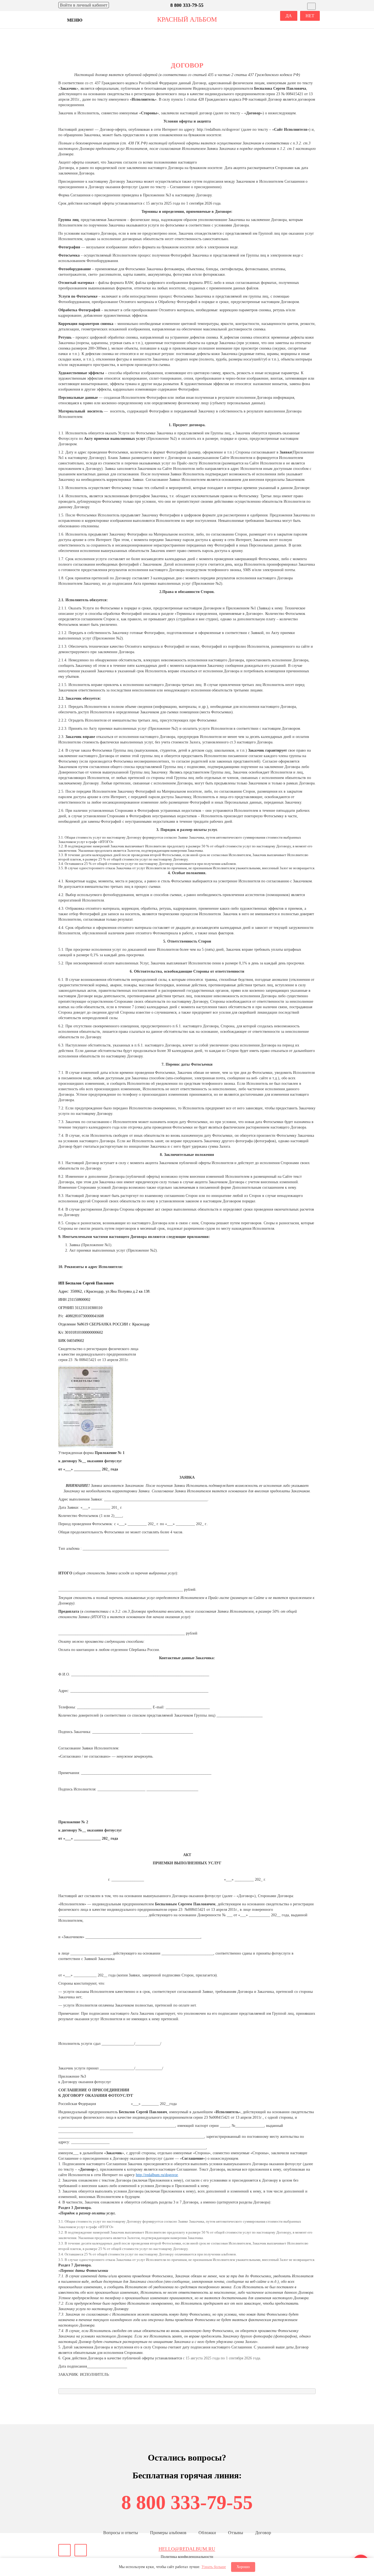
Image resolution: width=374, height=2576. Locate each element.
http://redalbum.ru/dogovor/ (218, 130)
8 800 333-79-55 (187, 2502)
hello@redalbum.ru (187, 2549)
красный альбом (187, 19)
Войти (84, 5)
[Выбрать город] (311, 6)
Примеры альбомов (168, 2533)
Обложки (207, 2533)
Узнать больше (214, 2567)
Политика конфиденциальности (187, 2557)
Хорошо (243, 2567)
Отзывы (236, 2533)
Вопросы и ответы (121, 2533)
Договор (263, 2533)
